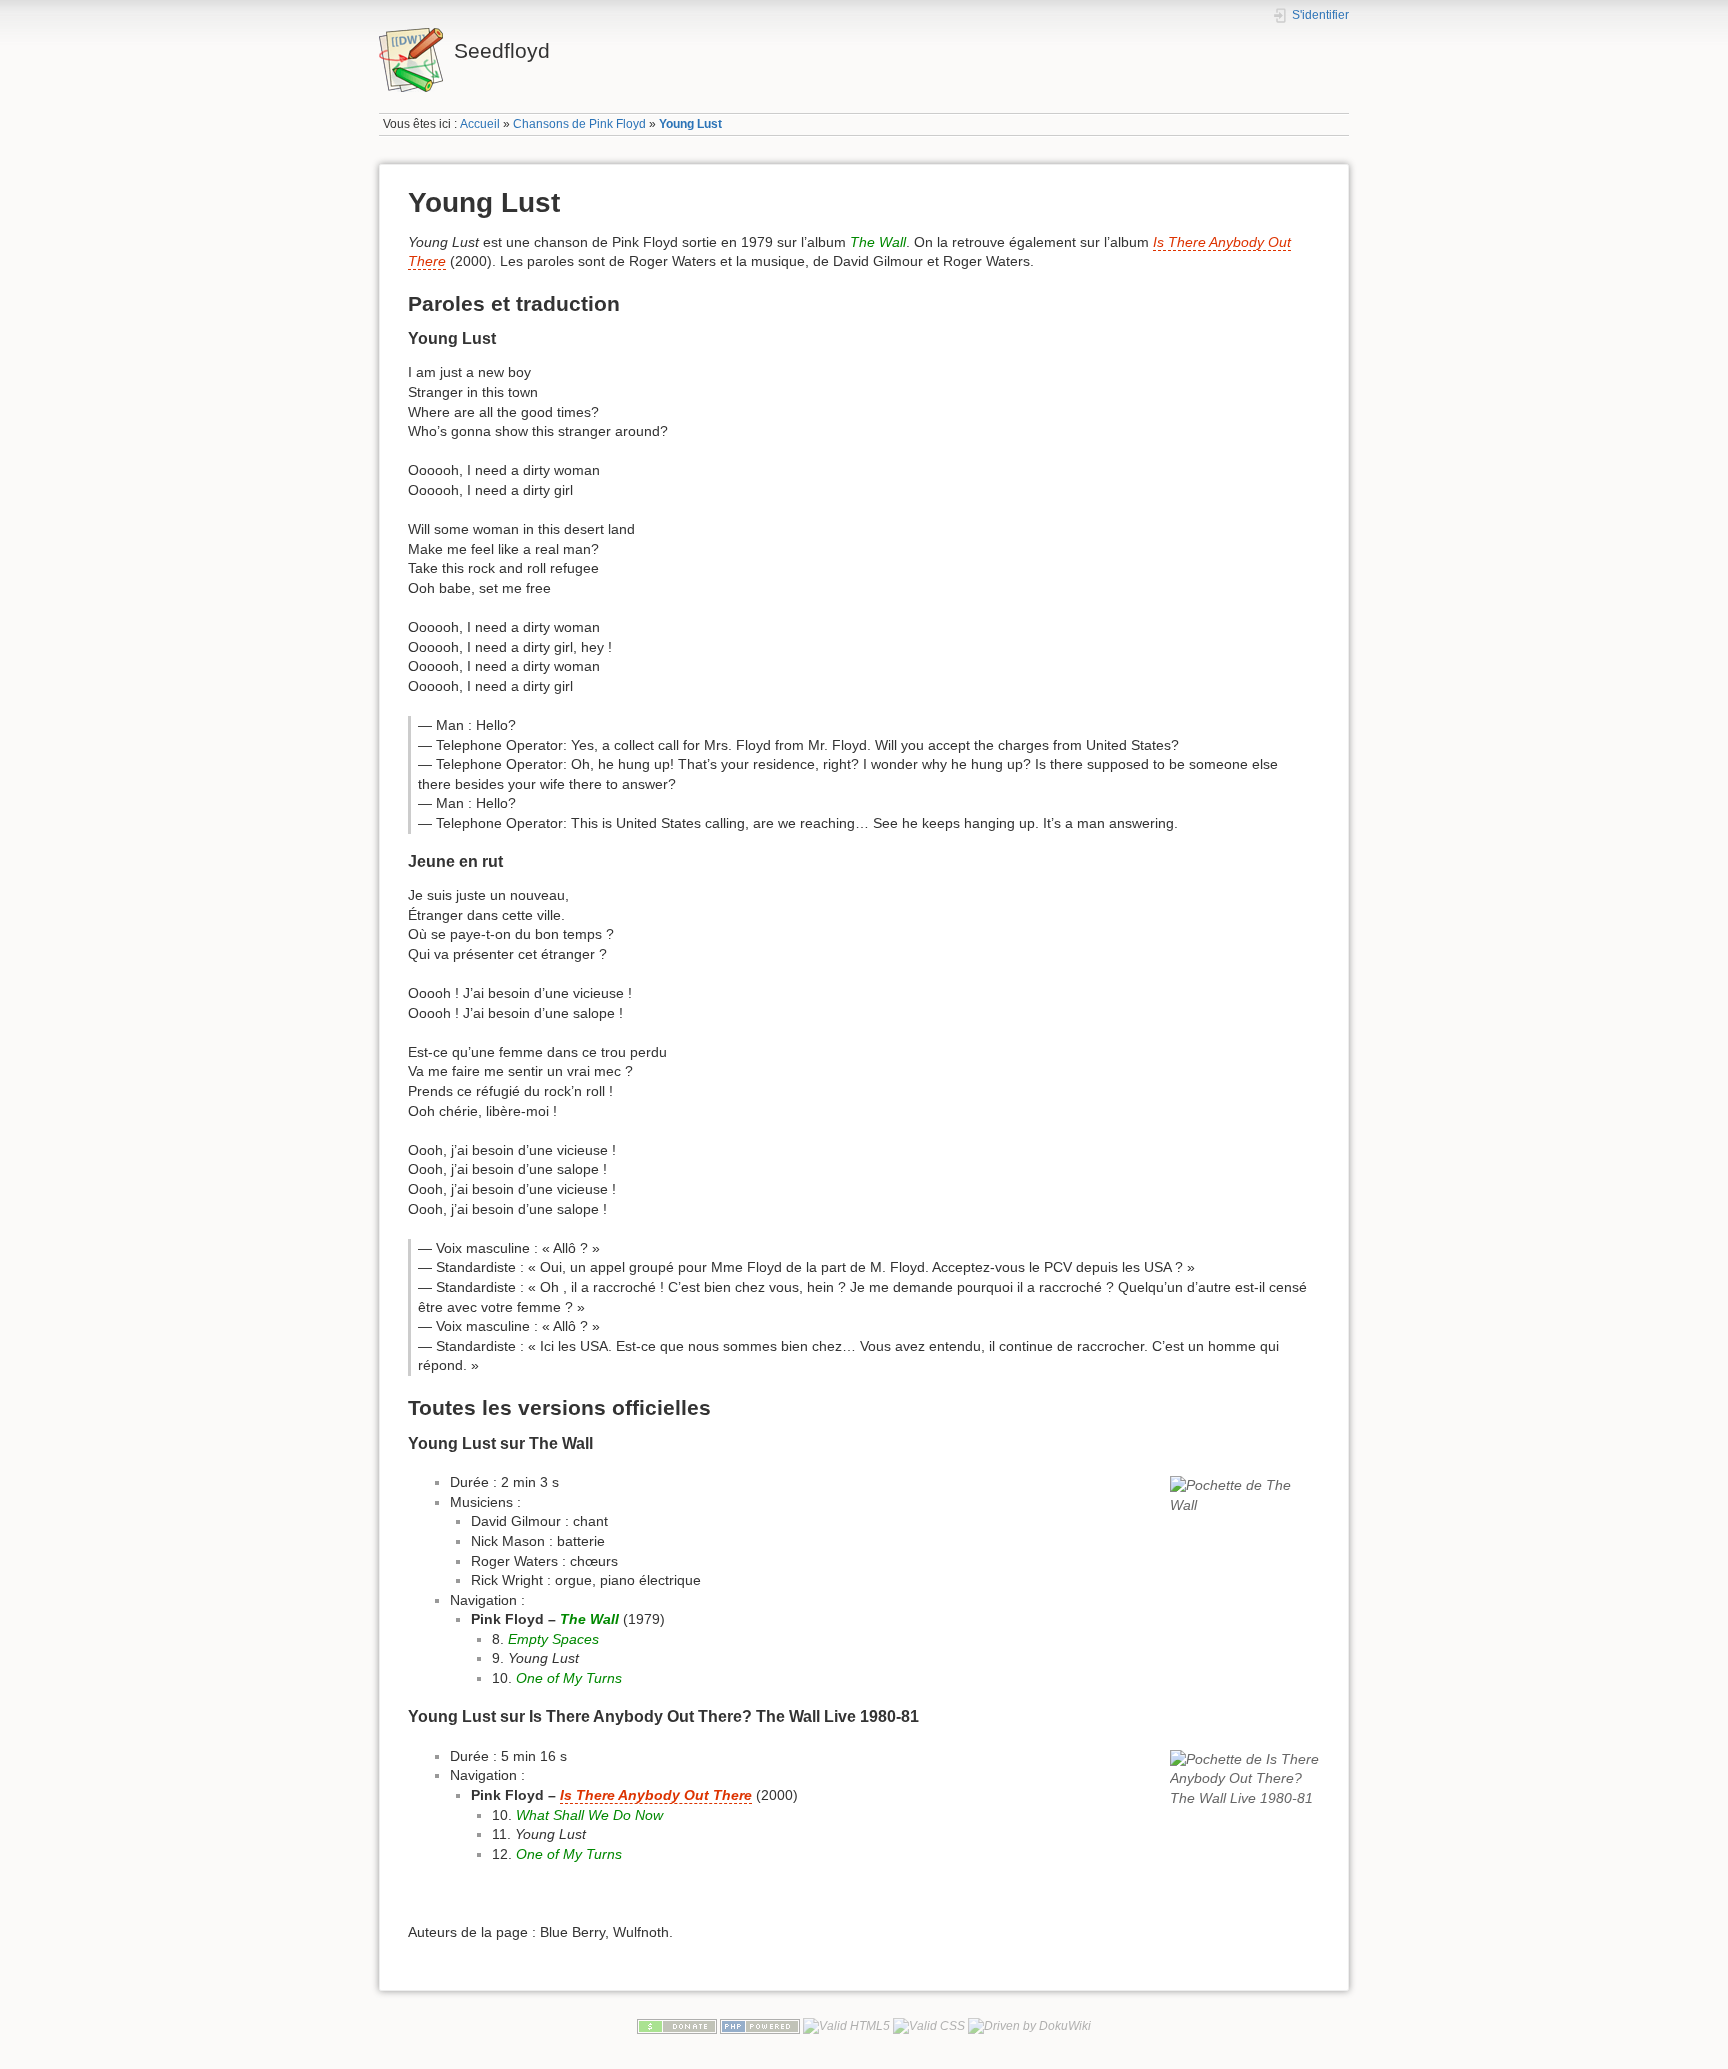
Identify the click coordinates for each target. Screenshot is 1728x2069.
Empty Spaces (553, 1639)
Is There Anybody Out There (656, 1795)
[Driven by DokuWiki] (1029, 2026)
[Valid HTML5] (846, 2026)
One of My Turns (569, 1678)
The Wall (878, 242)
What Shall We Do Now (589, 1815)
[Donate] (677, 2026)
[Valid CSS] (929, 2026)
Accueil (480, 124)
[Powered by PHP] (760, 2026)
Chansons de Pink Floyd (579, 124)
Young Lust (690, 124)
